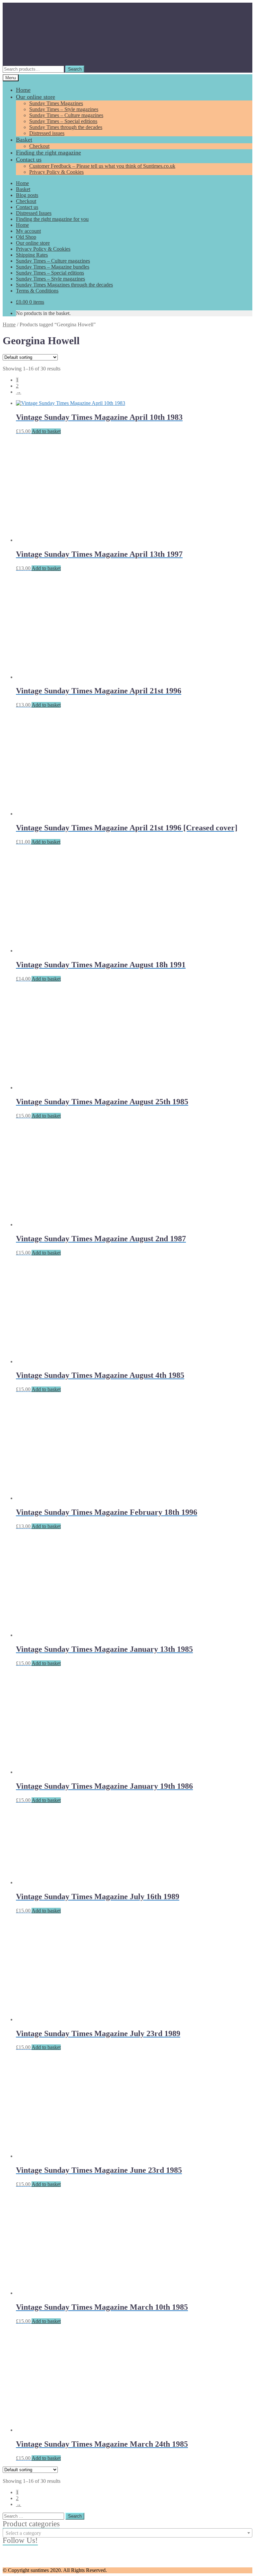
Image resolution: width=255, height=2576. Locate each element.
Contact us (29, 160)
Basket (24, 140)
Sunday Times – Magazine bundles (53, 267)
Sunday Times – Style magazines (64, 109)
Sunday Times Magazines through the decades (64, 285)
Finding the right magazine (48, 153)
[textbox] (127, 2533)
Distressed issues (47, 133)
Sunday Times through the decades (66, 127)
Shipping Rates (32, 255)
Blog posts (27, 195)
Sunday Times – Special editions (63, 121)
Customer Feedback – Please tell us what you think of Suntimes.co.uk (102, 166)
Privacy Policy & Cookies (56, 172)
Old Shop (26, 237)
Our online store (36, 97)
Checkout (39, 146)
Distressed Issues (34, 213)
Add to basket (46, 431)
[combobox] (127, 2533)
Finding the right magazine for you (52, 219)
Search (75, 69)
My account (28, 231)
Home (23, 90)
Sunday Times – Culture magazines (66, 115)
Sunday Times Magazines (56, 103)
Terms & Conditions (37, 291)
